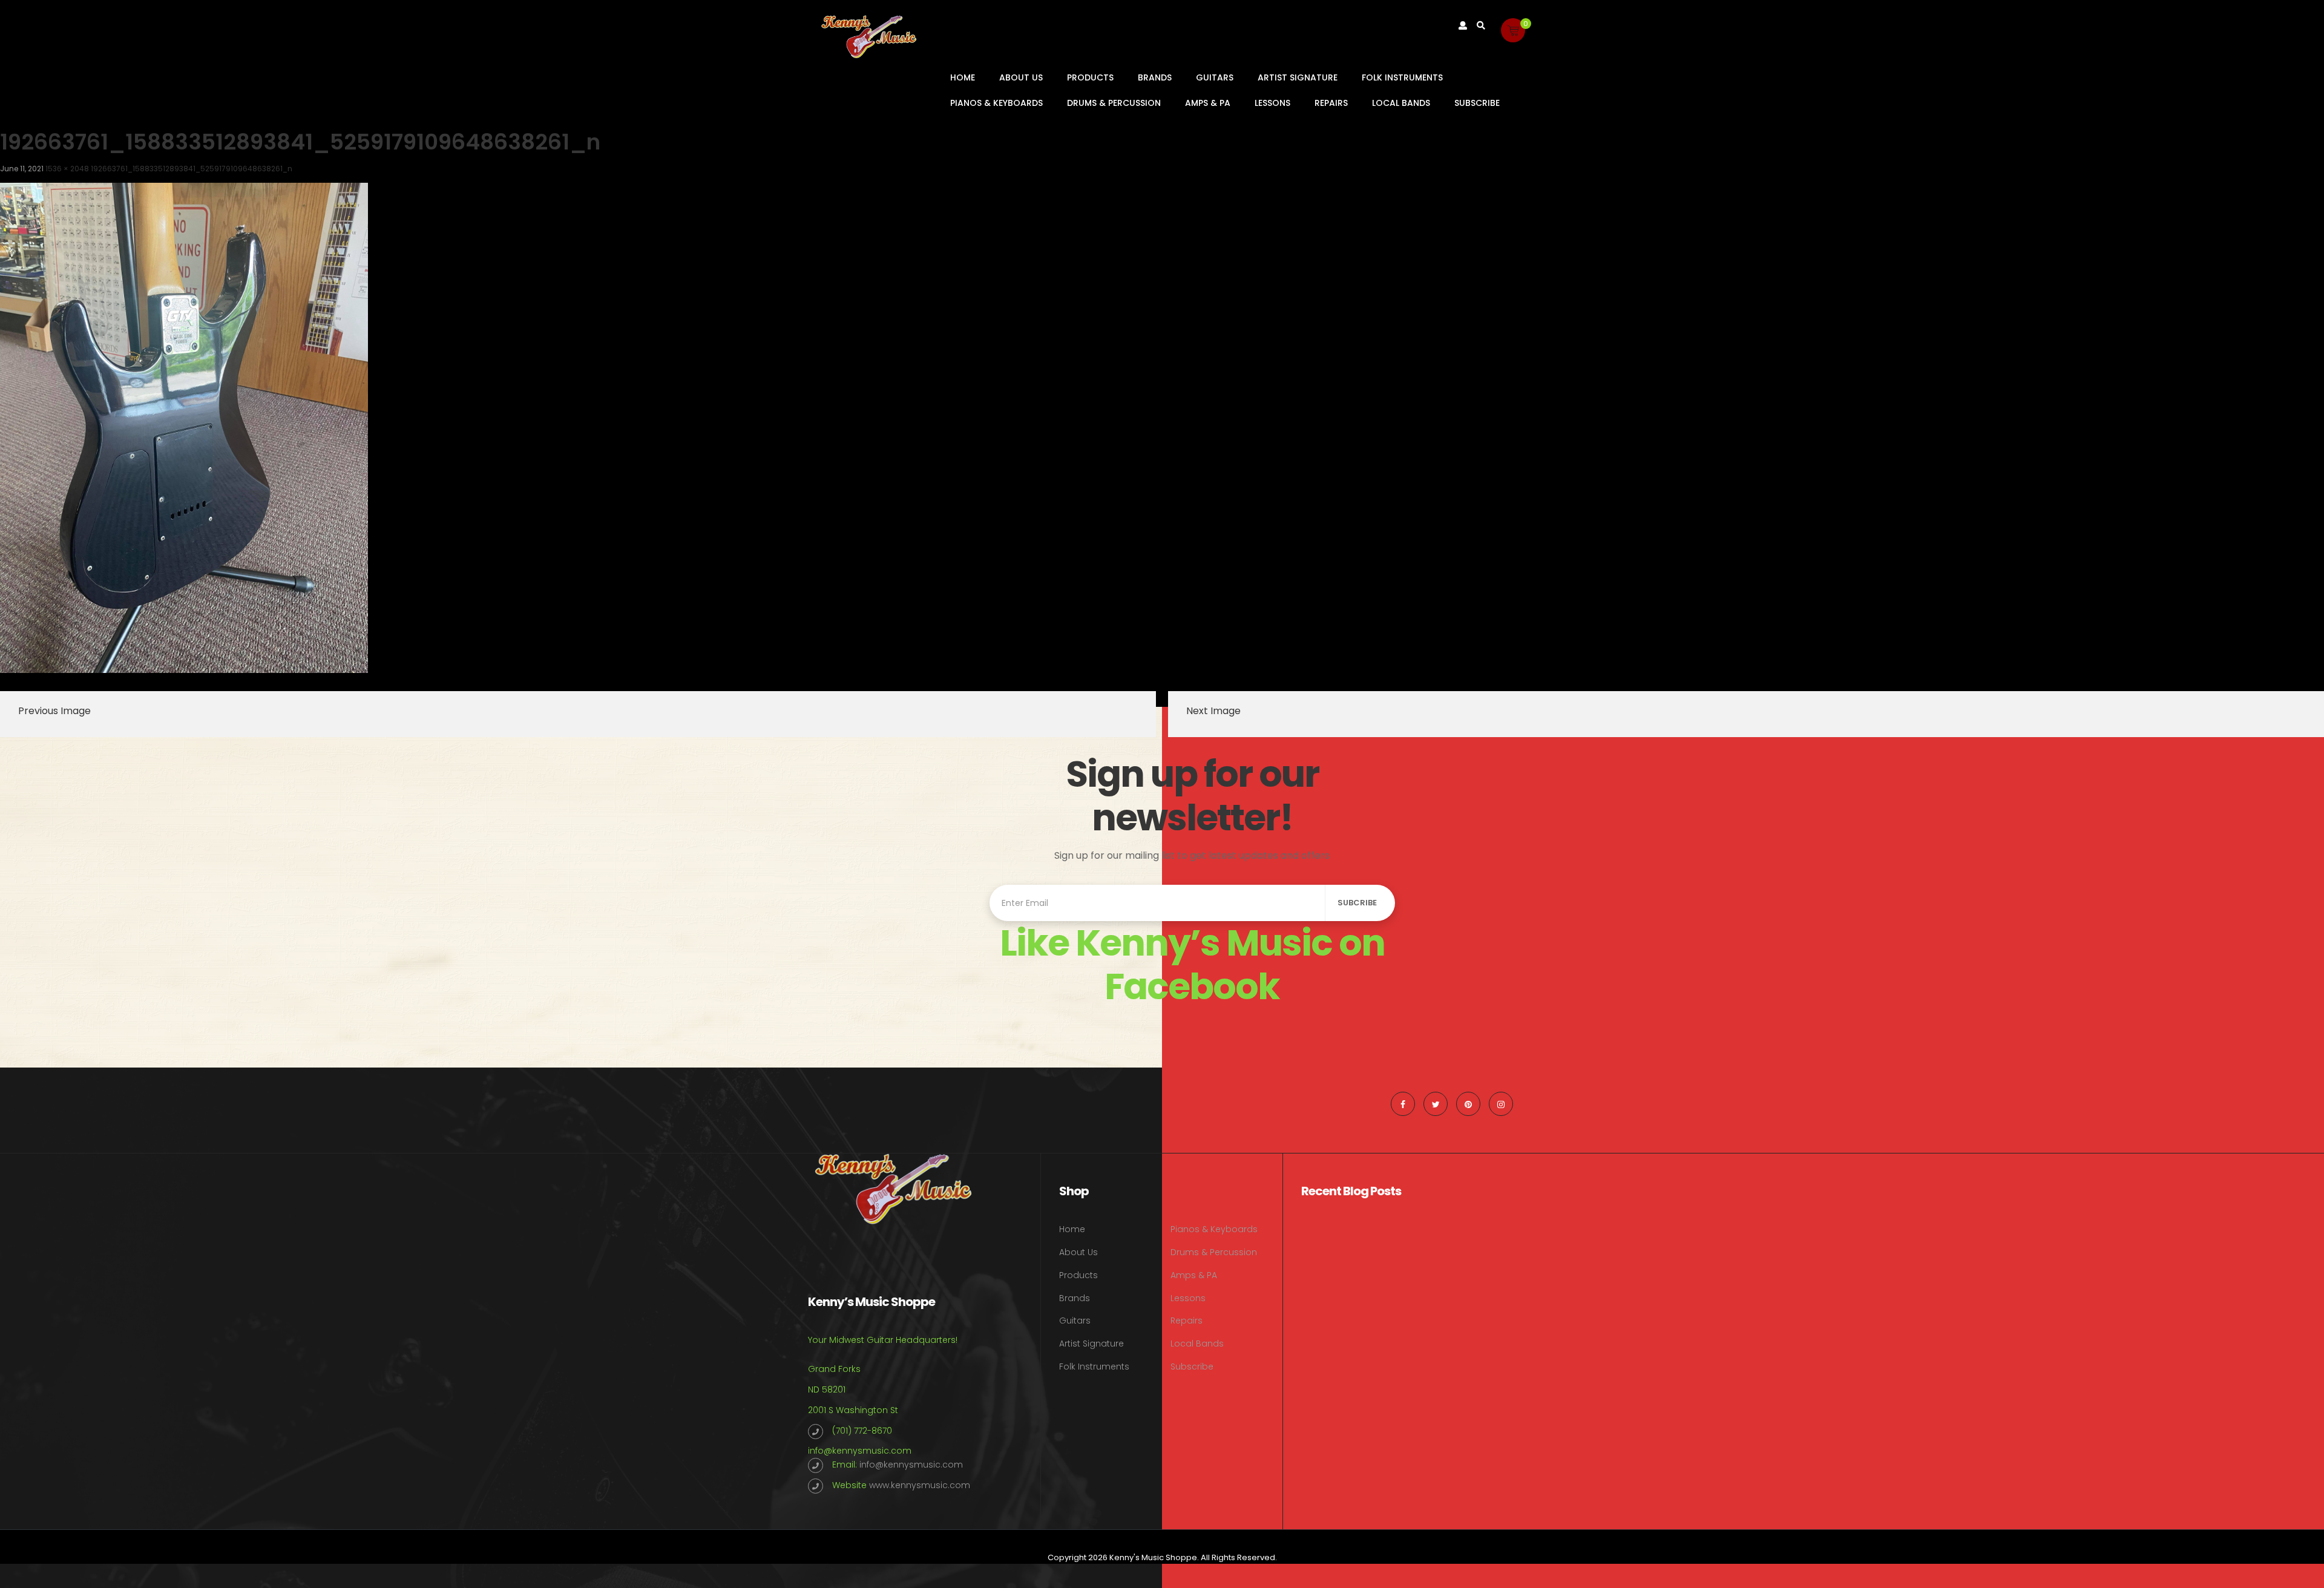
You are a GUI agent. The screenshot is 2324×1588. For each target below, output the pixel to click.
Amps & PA (1208, 103)
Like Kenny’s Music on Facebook (1192, 965)
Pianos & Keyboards (996, 103)
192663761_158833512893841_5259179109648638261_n (192, 169)
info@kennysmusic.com (860, 1451)
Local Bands (1401, 103)
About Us (1021, 77)
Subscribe (1477, 103)
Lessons (1272, 103)
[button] (1513, 30)
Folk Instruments (1402, 77)
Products (1090, 77)
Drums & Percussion (1114, 103)
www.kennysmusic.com (920, 1485)
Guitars (1215, 77)
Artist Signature (1298, 77)
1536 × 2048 (67, 169)
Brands (1155, 77)
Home (963, 77)
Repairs (1331, 103)
